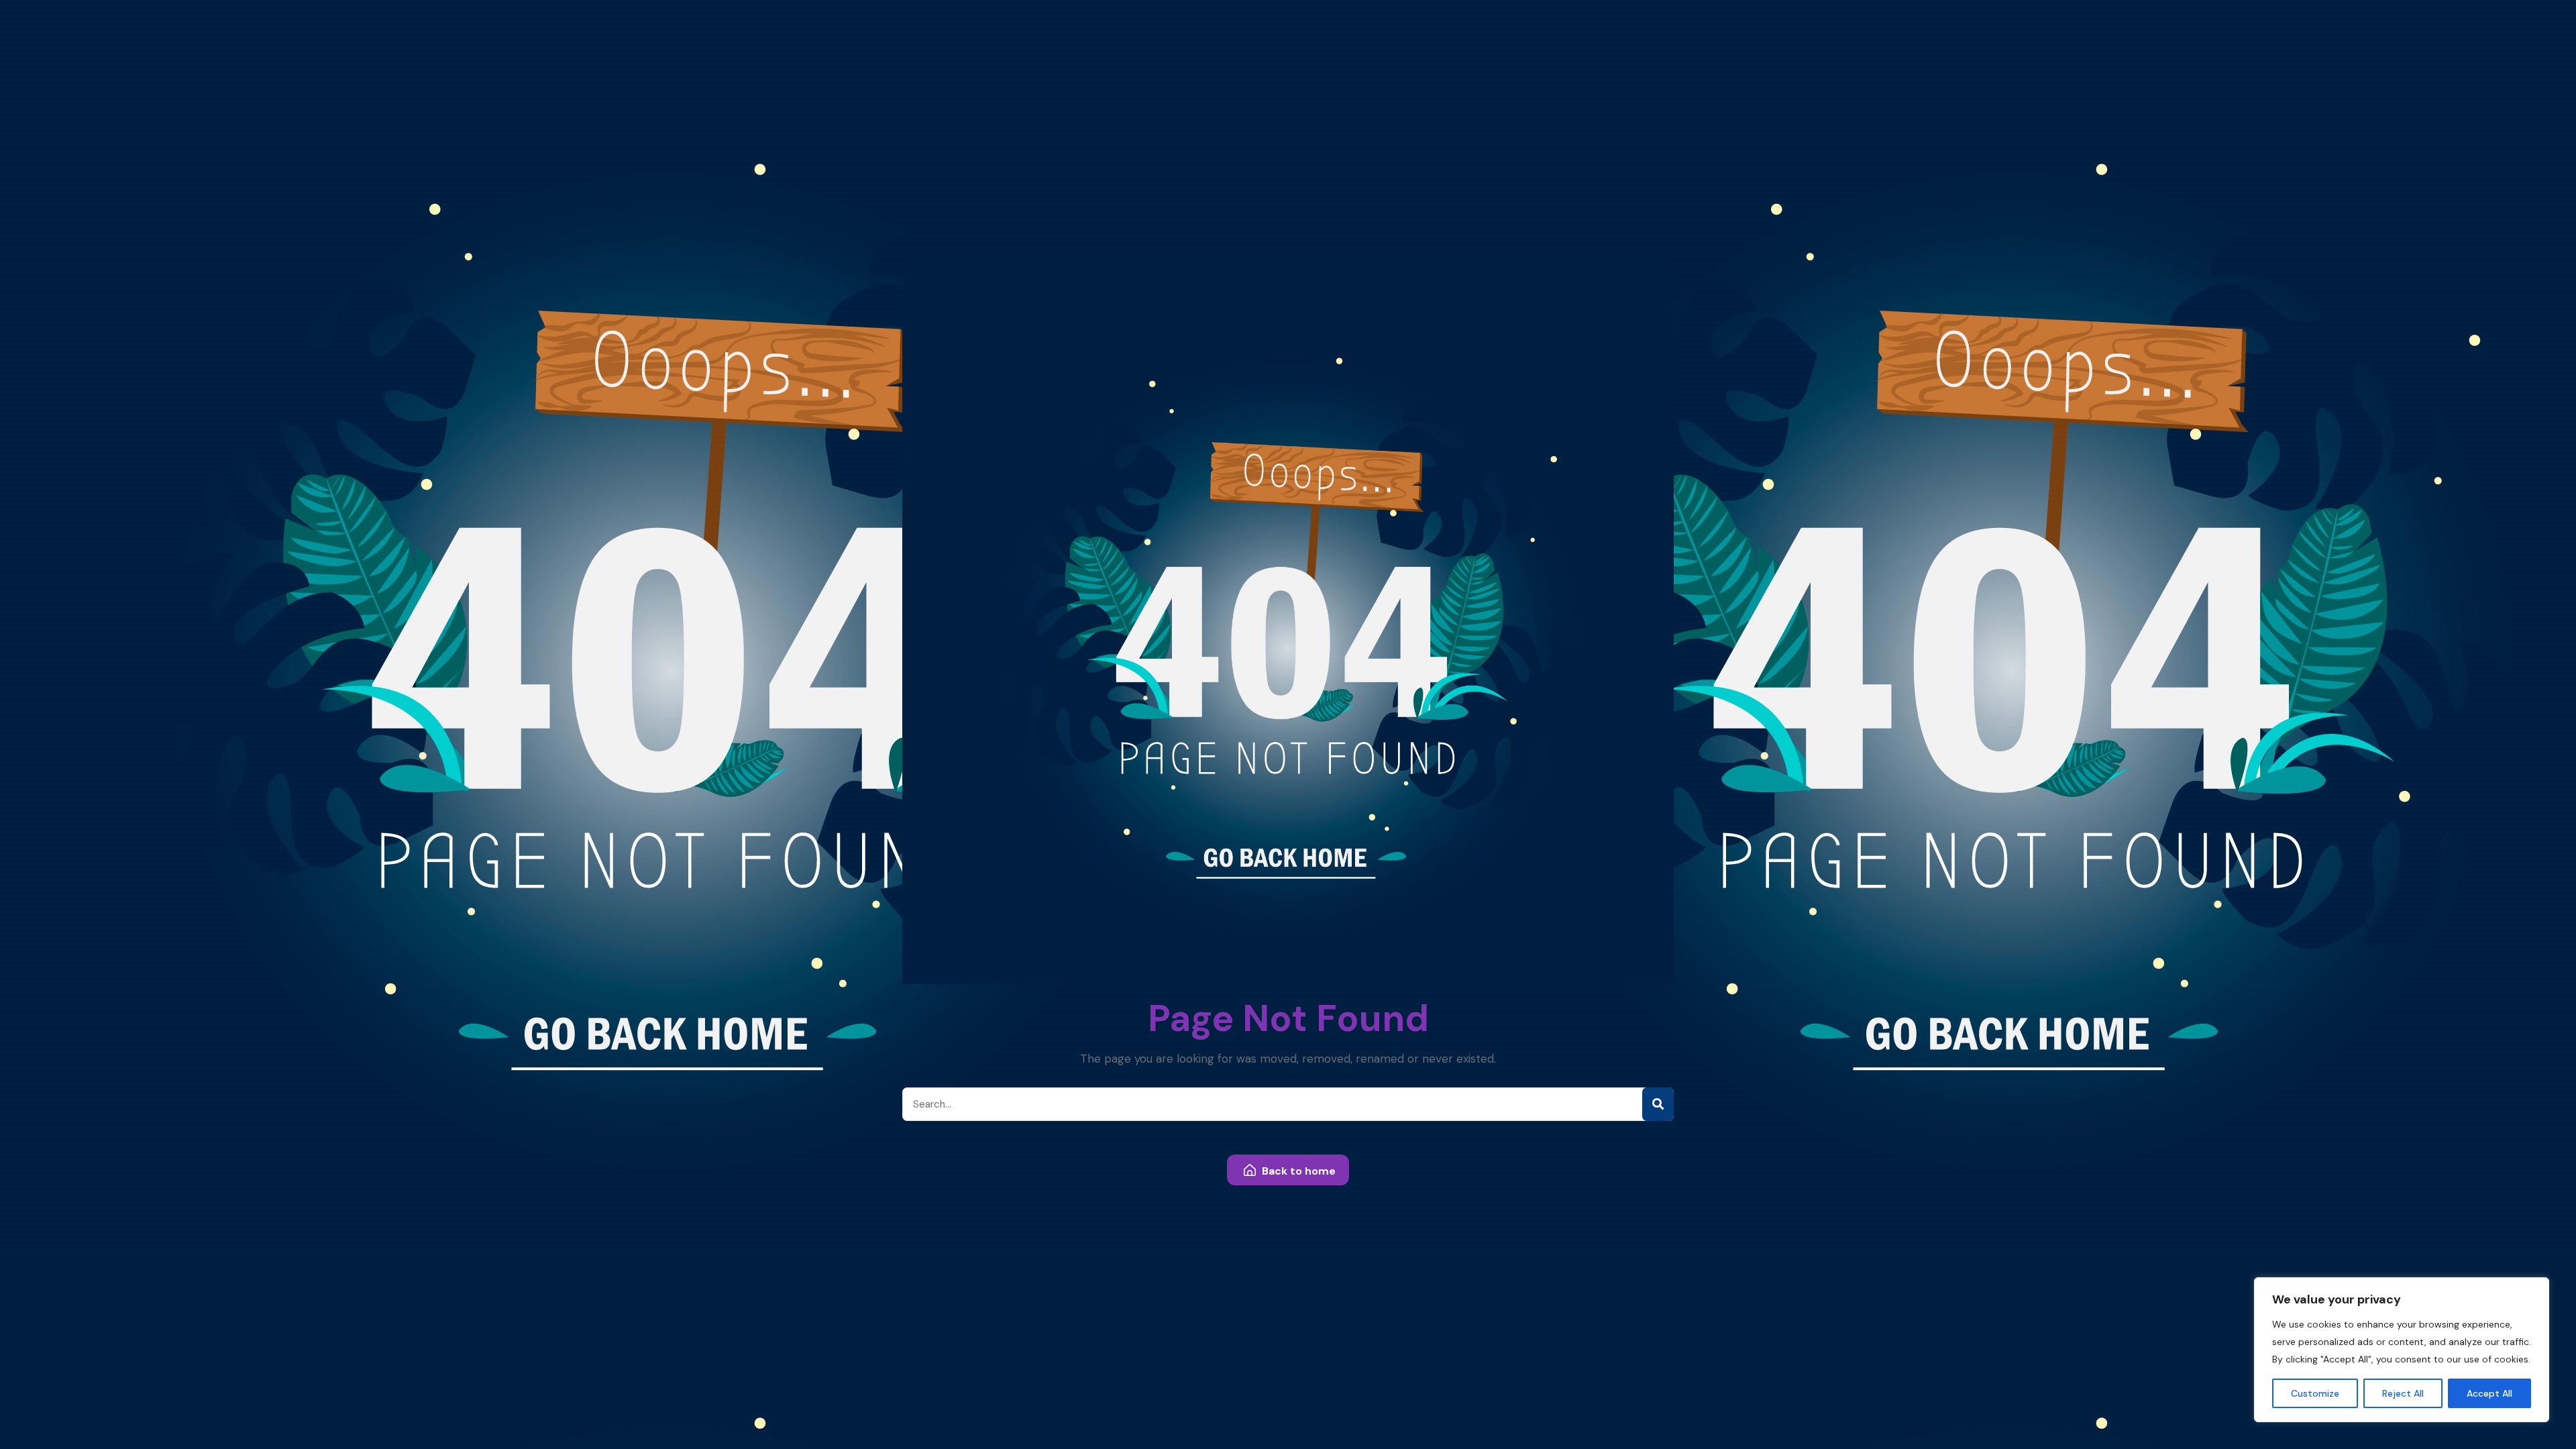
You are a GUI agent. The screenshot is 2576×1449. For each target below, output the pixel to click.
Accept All (2489, 1393)
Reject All (2403, 1393)
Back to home (1297, 1171)
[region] (2402, 1350)
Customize (2315, 1393)
